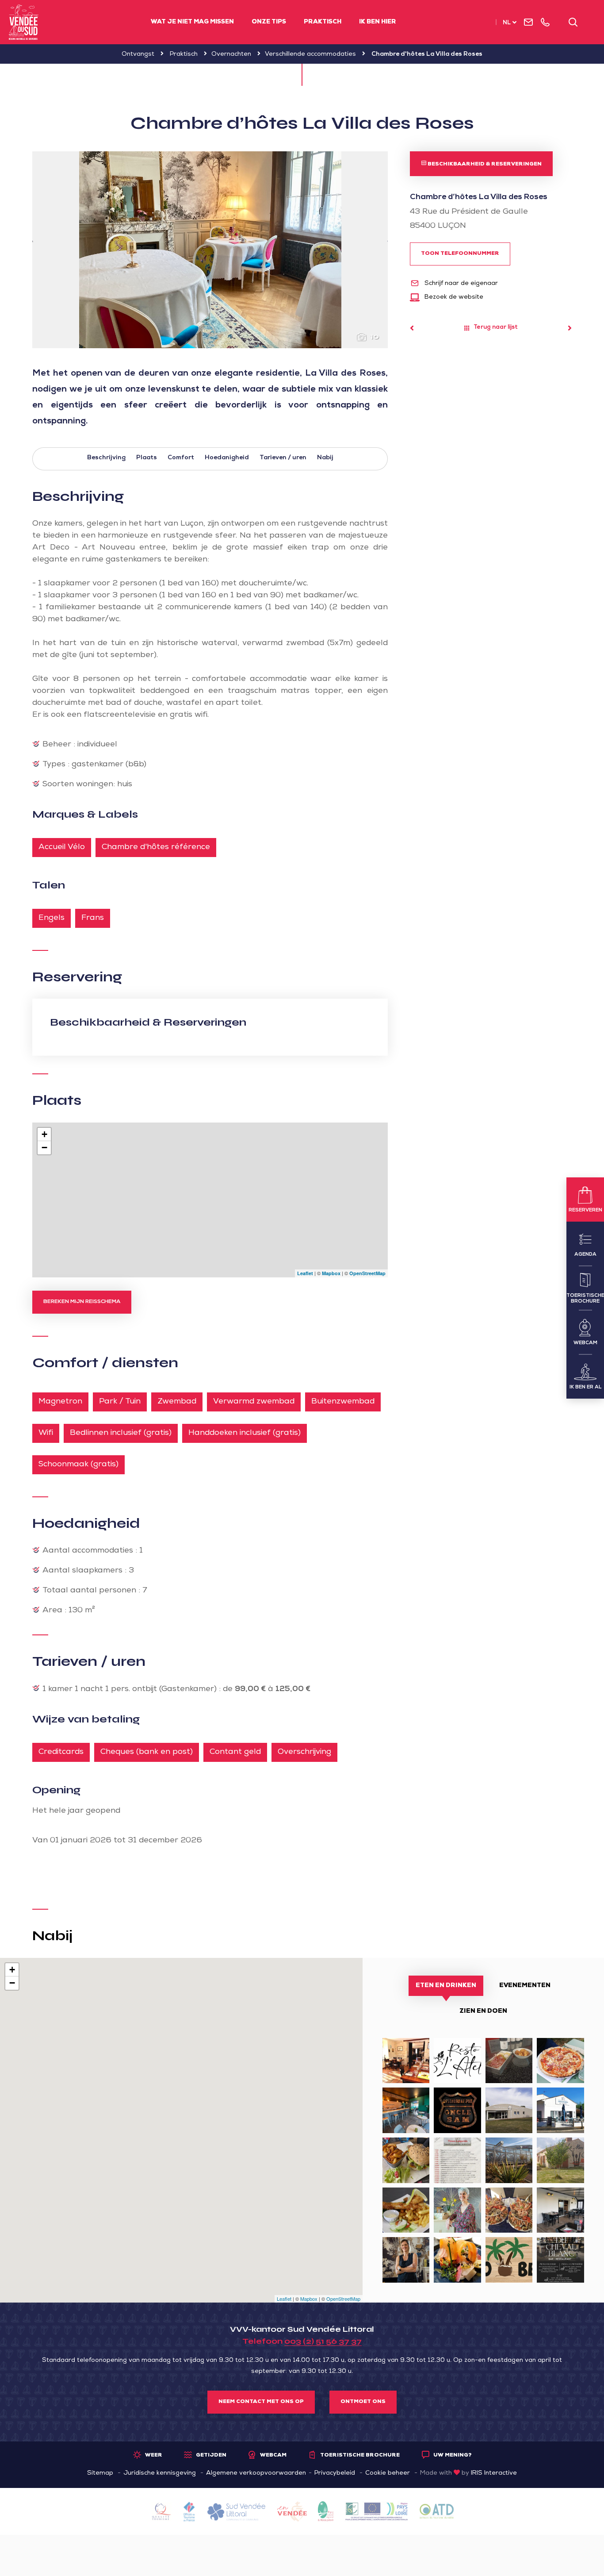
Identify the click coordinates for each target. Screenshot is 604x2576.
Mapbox (331, 1273)
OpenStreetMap (367, 1273)
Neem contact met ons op (261, 2402)
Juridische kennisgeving (160, 2473)
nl (507, 23)
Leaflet (305, 1273)
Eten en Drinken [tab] (446, 1986)
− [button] (44, 1148)
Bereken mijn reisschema (82, 1302)
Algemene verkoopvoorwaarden (256, 2473)
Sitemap (100, 2473)
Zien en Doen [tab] (483, 2011)
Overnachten (231, 54)
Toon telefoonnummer (460, 254)
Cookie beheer (388, 2473)
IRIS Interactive (494, 2473)
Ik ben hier (378, 22)
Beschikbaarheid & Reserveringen (484, 165)
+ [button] (44, 1134)
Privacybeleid (335, 2473)
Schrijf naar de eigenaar (460, 284)
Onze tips (269, 22)
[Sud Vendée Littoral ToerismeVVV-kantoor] (24, 22)
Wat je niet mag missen (192, 22)
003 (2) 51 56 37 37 (323, 2341)
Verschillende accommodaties (310, 54)
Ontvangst (138, 54)
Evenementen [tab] (525, 1986)
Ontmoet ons (363, 2402)
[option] (210, 250)
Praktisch (323, 22)
